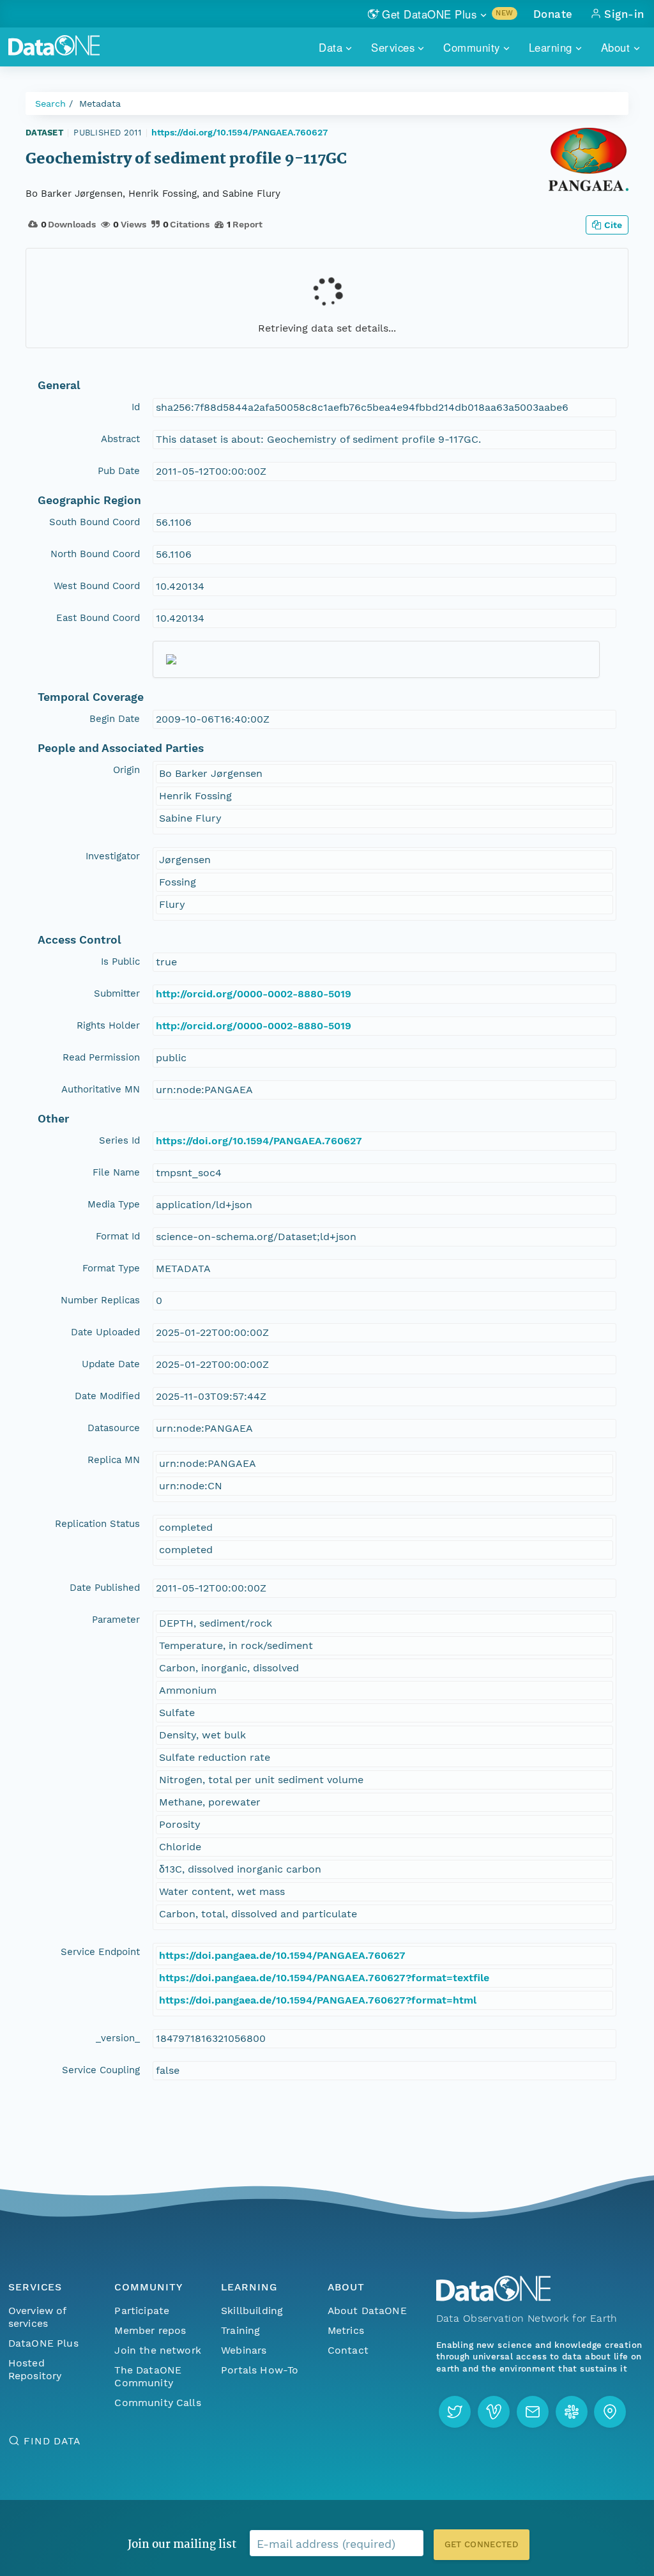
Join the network (158, 2350)
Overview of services (37, 2317)
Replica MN (114, 1460)
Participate (142, 2311)
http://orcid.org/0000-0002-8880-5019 (254, 994)
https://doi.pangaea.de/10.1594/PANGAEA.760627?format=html (318, 2000)
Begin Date (115, 719)
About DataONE (367, 2311)
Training (240, 2330)
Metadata (100, 103)
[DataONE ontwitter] (455, 2412)
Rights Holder (108, 1025)
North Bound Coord (95, 554)
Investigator (113, 856)
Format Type (111, 1268)
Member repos (150, 2330)
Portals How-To (260, 2370)
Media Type (114, 1204)
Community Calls (157, 2403)
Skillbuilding (252, 2311)
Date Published (105, 1588)
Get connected (482, 2544)
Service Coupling (101, 2070)
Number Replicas (100, 1300)
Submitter (117, 993)
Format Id (118, 1236)
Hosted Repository (35, 2369)
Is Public (120, 962)
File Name (116, 1172)
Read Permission (101, 1057)
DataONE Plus (43, 2343)
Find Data (52, 2441)
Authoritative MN (101, 1089)
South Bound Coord (95, 522)
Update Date (111, 1364)
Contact (348, 2350)
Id (136, 407)
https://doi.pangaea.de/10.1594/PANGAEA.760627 (282, 1955)
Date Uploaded (105, 1332)
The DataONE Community (148, 2376)
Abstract (120, 439)
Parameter (116, 1620)
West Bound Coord (97, 586)
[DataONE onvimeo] (494, 2412)
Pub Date (119, 471)
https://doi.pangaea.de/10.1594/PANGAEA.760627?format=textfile (324, 1978)
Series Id (119, 1140)
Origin (126, 770)
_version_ (118, 2038)
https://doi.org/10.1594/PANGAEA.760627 (240, 132)
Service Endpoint (100, 1952)
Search (50, 103)
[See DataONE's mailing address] (610, 2412)
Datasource (114, 1428)
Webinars (244, 2350)
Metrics (346, 2330)
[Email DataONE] (533, 2412)
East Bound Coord (98, 618)
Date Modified (107, 1396)
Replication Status (97, 1524)
